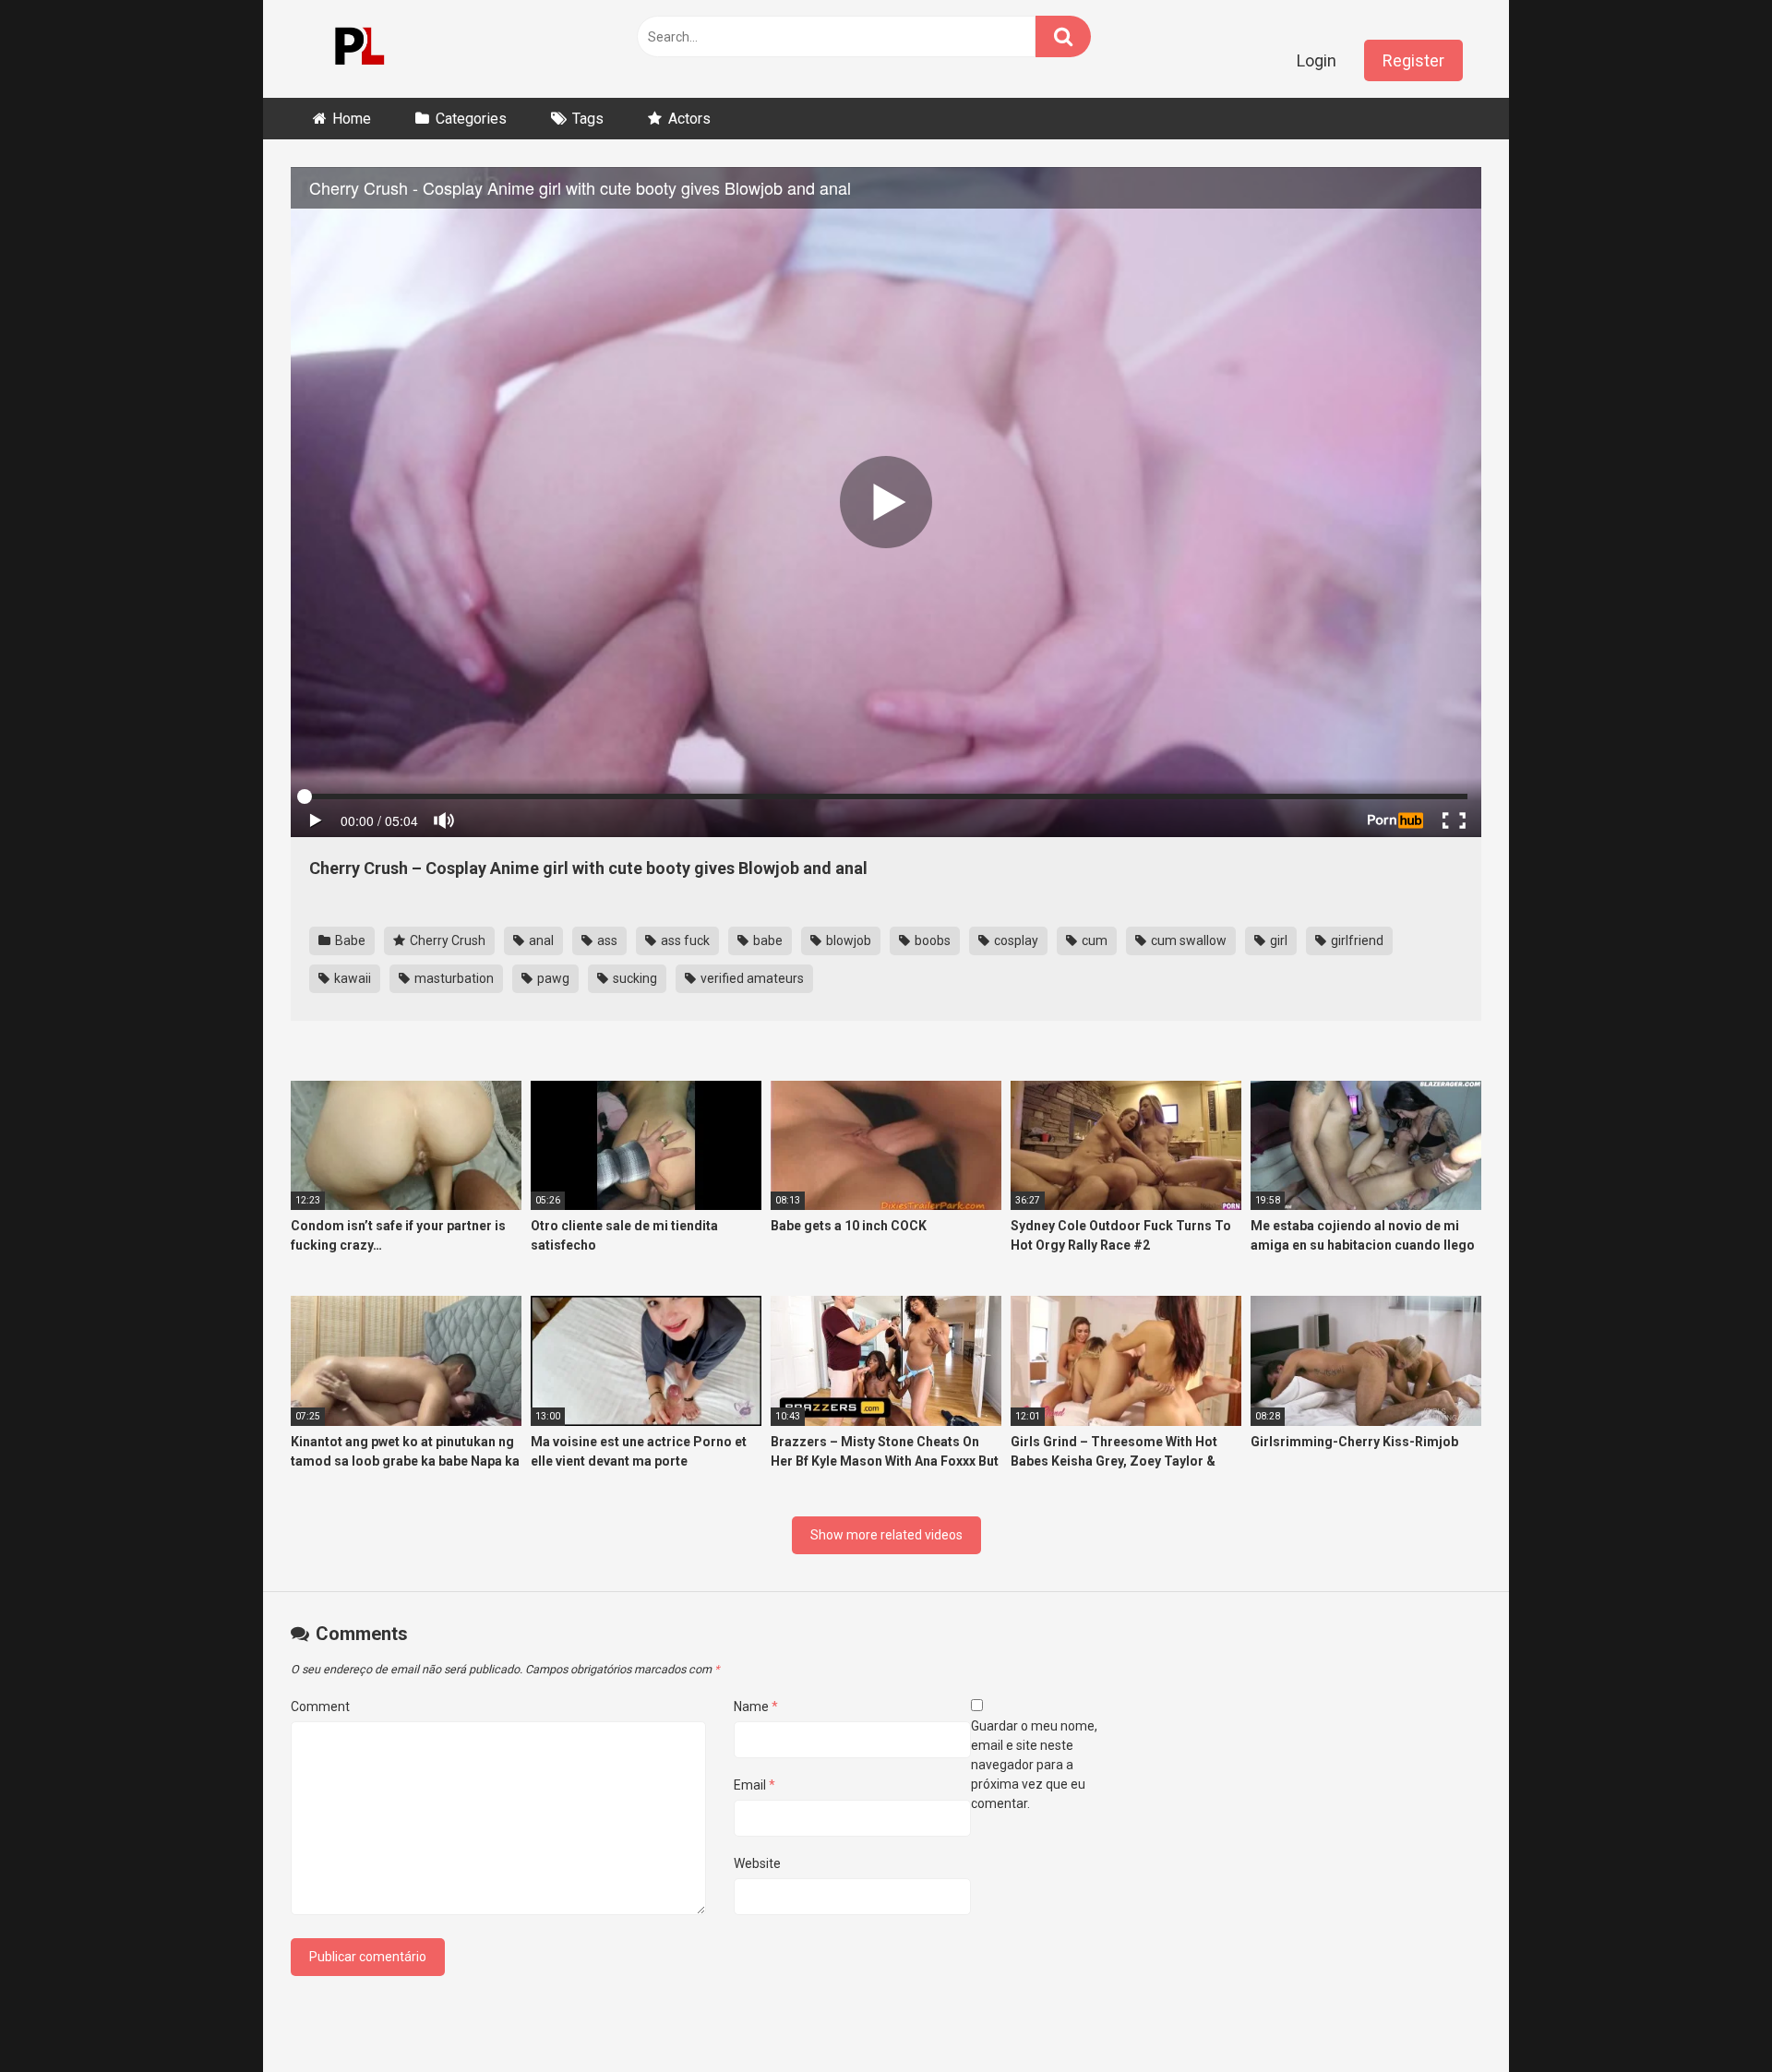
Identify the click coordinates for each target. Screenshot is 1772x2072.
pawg (552, 978)
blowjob (847, 940)
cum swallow (1187, 940)
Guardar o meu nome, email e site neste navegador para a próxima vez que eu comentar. (1034, 1765)
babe (766, 940)
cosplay (1015, 940)
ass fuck (684, 940)
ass (606, 940)
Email (754, 1785)
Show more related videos (886, 1535)
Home (352, 119)
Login (1317, 60)
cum (1093, 940)
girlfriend (1356, 940)
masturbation (453, 978)
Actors (689, 119)
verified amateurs (751, 978)
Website (757, 1863)
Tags (588, 119)
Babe (349, 940)
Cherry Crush (446, 940)
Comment (320, 1707)
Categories (471, 119)
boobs (931, 940)
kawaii (351, 978)
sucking (634, 978)
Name (756, 1707)
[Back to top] (1710, 2016)
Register (1413, 60)
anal (540, 940)
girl (1277, 940)
